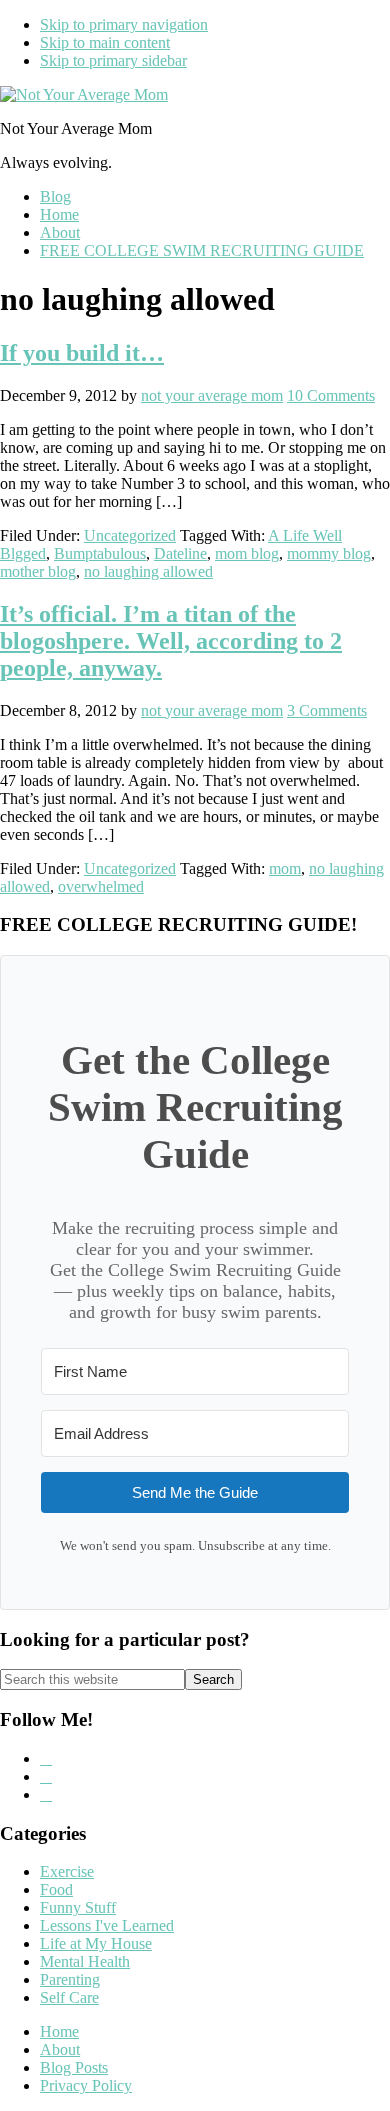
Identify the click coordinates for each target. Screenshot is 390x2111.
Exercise (67, 1871)
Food (56, 1889)
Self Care (69, 1997)
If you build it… (82, 353)
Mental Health (85, 1961)
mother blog (38, 571)
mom (285, 868)
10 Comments (331, 395)
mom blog (247, 553)
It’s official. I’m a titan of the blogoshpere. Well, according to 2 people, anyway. (171, 641)
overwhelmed (101, 886)
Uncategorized (130, 535)
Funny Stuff (78, 1907)
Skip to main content (105, 42)
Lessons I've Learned (107, 1925)
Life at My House (96, 1943)
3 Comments (327, 710)
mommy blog (329, 553)
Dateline (180, 553)
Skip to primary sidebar (113, 60)
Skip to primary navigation (124, 24)
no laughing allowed (148, 571)
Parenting (70, 1979)
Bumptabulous (100, 553)
